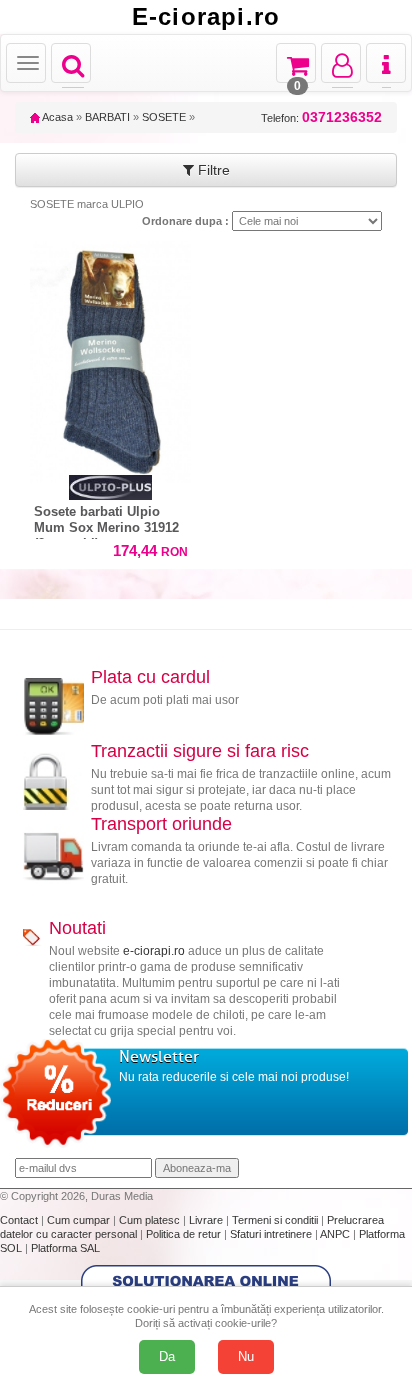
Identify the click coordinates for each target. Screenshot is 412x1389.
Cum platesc (151, 1220)
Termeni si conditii (276, 1220)
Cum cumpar (80, 1220)
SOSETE (164, 117)
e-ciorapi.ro (154, 951)
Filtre (212, 170)
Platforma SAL (65, 1248)
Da (167, 1356)
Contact (20, 1220)
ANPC (335, 1234)
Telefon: (321, 117)
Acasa (56, 117)
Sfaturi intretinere (272, 1234)
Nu (246, 1356)
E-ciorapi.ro (206, 17)
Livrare (207, 1220)
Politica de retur (185, 1234)
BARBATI (107, 117)
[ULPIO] (110, 487)
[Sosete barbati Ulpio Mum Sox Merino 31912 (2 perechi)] (110, 357)
